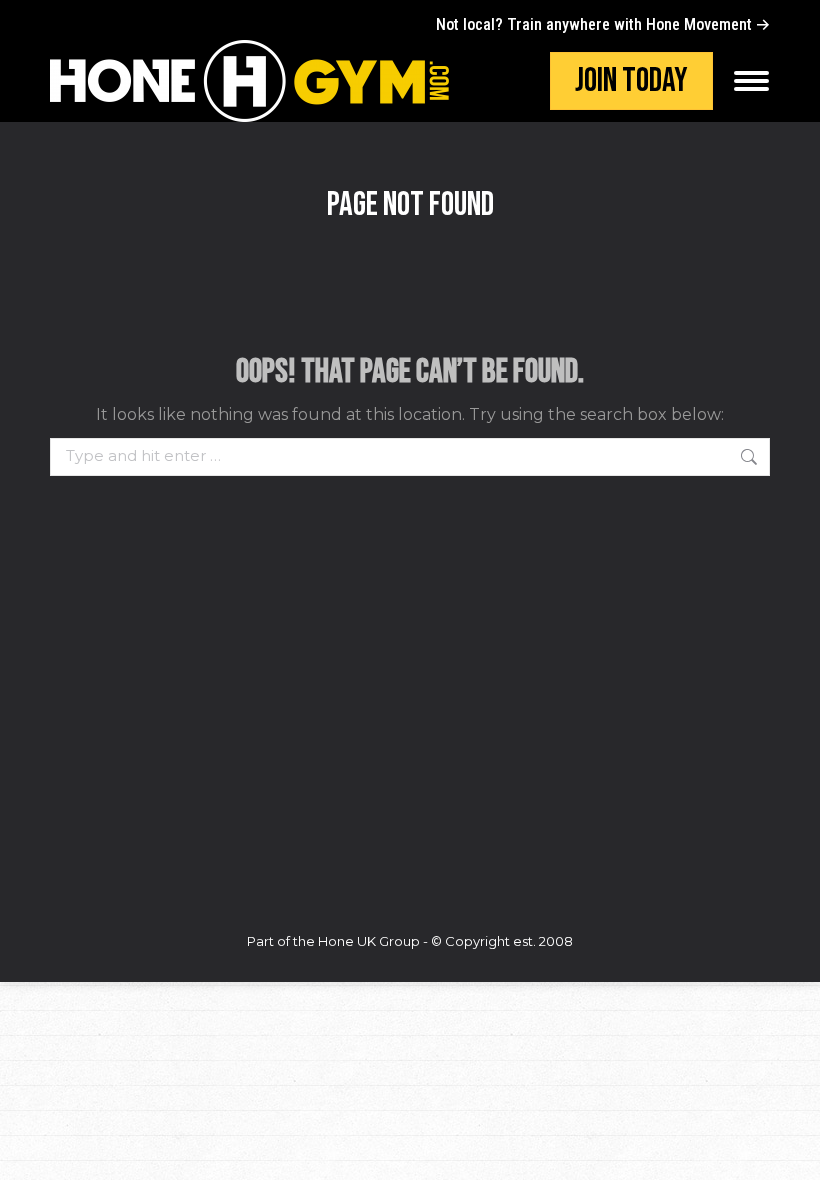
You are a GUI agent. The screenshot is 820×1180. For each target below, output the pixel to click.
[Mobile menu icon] (751, 81)
